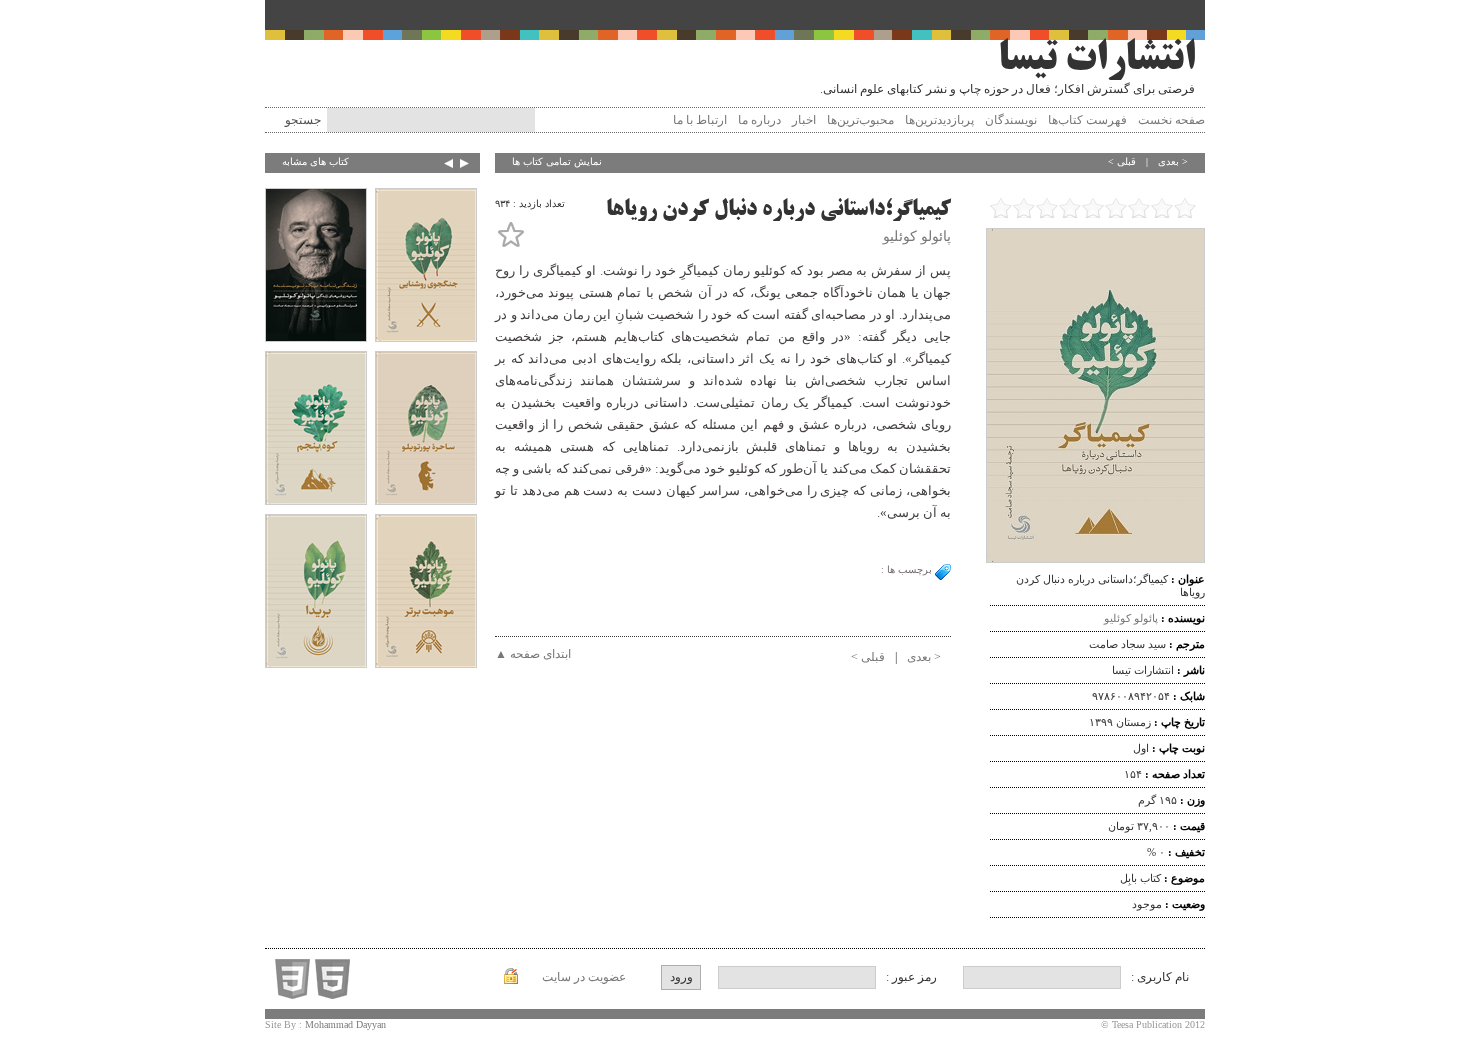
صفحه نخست (1171, 120)
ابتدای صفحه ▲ (533, 654)
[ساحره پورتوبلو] (426, 430)
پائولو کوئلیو (1131, 618)
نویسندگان (1011, 120)
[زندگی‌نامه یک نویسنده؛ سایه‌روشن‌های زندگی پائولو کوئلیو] (316, 267)
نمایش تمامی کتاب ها (557, 161)
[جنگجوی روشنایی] (426, 267)
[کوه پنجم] (316, 430)
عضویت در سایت (584, 977)
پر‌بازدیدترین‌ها (939, 120)
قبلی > (1122, 161)
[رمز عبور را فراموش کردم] (511, 980)
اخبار (804, 120)
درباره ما (759, 120)
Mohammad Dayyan (345, 1024)
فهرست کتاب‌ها (1087, 120)
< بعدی (1173, 161)
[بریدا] (316, 593)
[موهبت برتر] (426, 593)
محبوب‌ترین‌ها (860, 120)
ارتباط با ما (700, 120)
